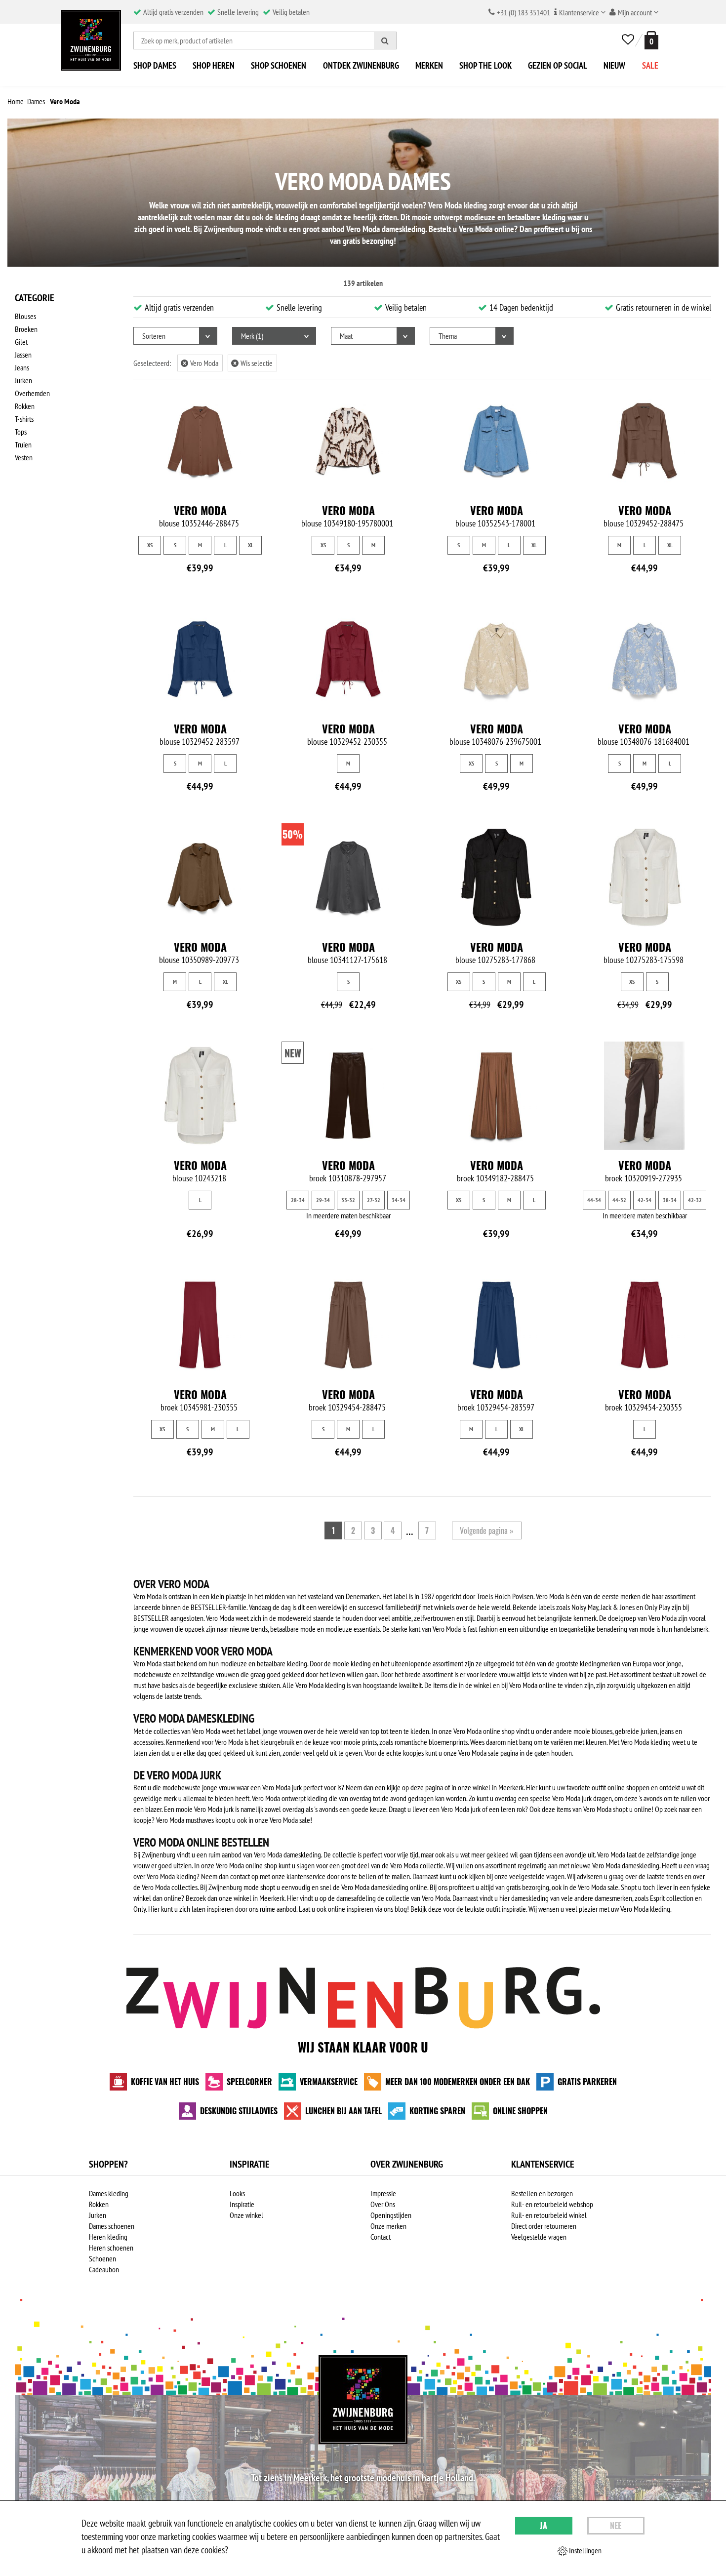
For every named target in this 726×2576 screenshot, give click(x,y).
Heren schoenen (111, 2248)
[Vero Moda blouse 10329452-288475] (645, 441)
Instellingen (585, 2550)
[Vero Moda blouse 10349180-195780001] (348, 441)
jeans (667, 1731)
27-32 (374, 1200)
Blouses (25, 316)
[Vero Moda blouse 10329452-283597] (200, 659)
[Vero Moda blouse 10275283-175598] (645, 877)
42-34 (645, 1200)
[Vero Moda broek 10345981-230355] (200, 1325)
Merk (251, 336)
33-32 (348, 1200)
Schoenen (102, 2258)
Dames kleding (109, 2193)
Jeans (22, 367)
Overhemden (32, 393)
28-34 (298, 1200)
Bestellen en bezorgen (542, 2193)
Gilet (21, 342)
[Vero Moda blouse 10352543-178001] (496, 441)
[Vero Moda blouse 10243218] (200, 1096)
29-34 (323, 1200)
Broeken (26, 329)
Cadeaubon (104, 2269)
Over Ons (383, 2204)
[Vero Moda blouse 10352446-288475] (200, 441)
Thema (448, 336)
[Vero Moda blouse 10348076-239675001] (496, 659)
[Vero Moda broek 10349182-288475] (496, 1096)
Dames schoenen (112, 2226)
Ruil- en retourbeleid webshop (552, 2204)
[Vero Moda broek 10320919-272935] (645, 1096)
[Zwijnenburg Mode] (363, 2400)
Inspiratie (242, 2204)
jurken (649, 1731)
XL (251, 545)
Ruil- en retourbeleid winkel (549, 2215)
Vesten (24, 457)
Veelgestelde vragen (539, 2237)
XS (150, 545)
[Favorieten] (628, 40)
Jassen (23, 355)
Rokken (25, 406)
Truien (23, 444)
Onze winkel (246, 2215)
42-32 (695, 1200)
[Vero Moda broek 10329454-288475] (348, 1325)
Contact (381, 2237)
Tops (21, 432)
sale (305, 1820)
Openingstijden (391, 2215)
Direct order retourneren (544, 2226)
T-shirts (24, 419)
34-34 (399, 1200)
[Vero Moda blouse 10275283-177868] (496, 877)
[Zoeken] (385, 40)
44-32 (619, 1200)
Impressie (383, 2193)
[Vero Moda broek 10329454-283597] (496, 1325)
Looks (237, 2193)
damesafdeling (356, 1898)
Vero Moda (201, 363)
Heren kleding (108, 2237)
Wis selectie (253, 363)
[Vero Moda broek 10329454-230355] (645, 1325)
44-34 (594, 1200)
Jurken (23, 380)
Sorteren (154, 336)
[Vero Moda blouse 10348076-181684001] (645, 659)
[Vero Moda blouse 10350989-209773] (200, 877)
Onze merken (388, 2226)
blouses (602, 1731)
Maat (346, 336)
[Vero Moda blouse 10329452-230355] (348, 659)
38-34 (670, 1200)
